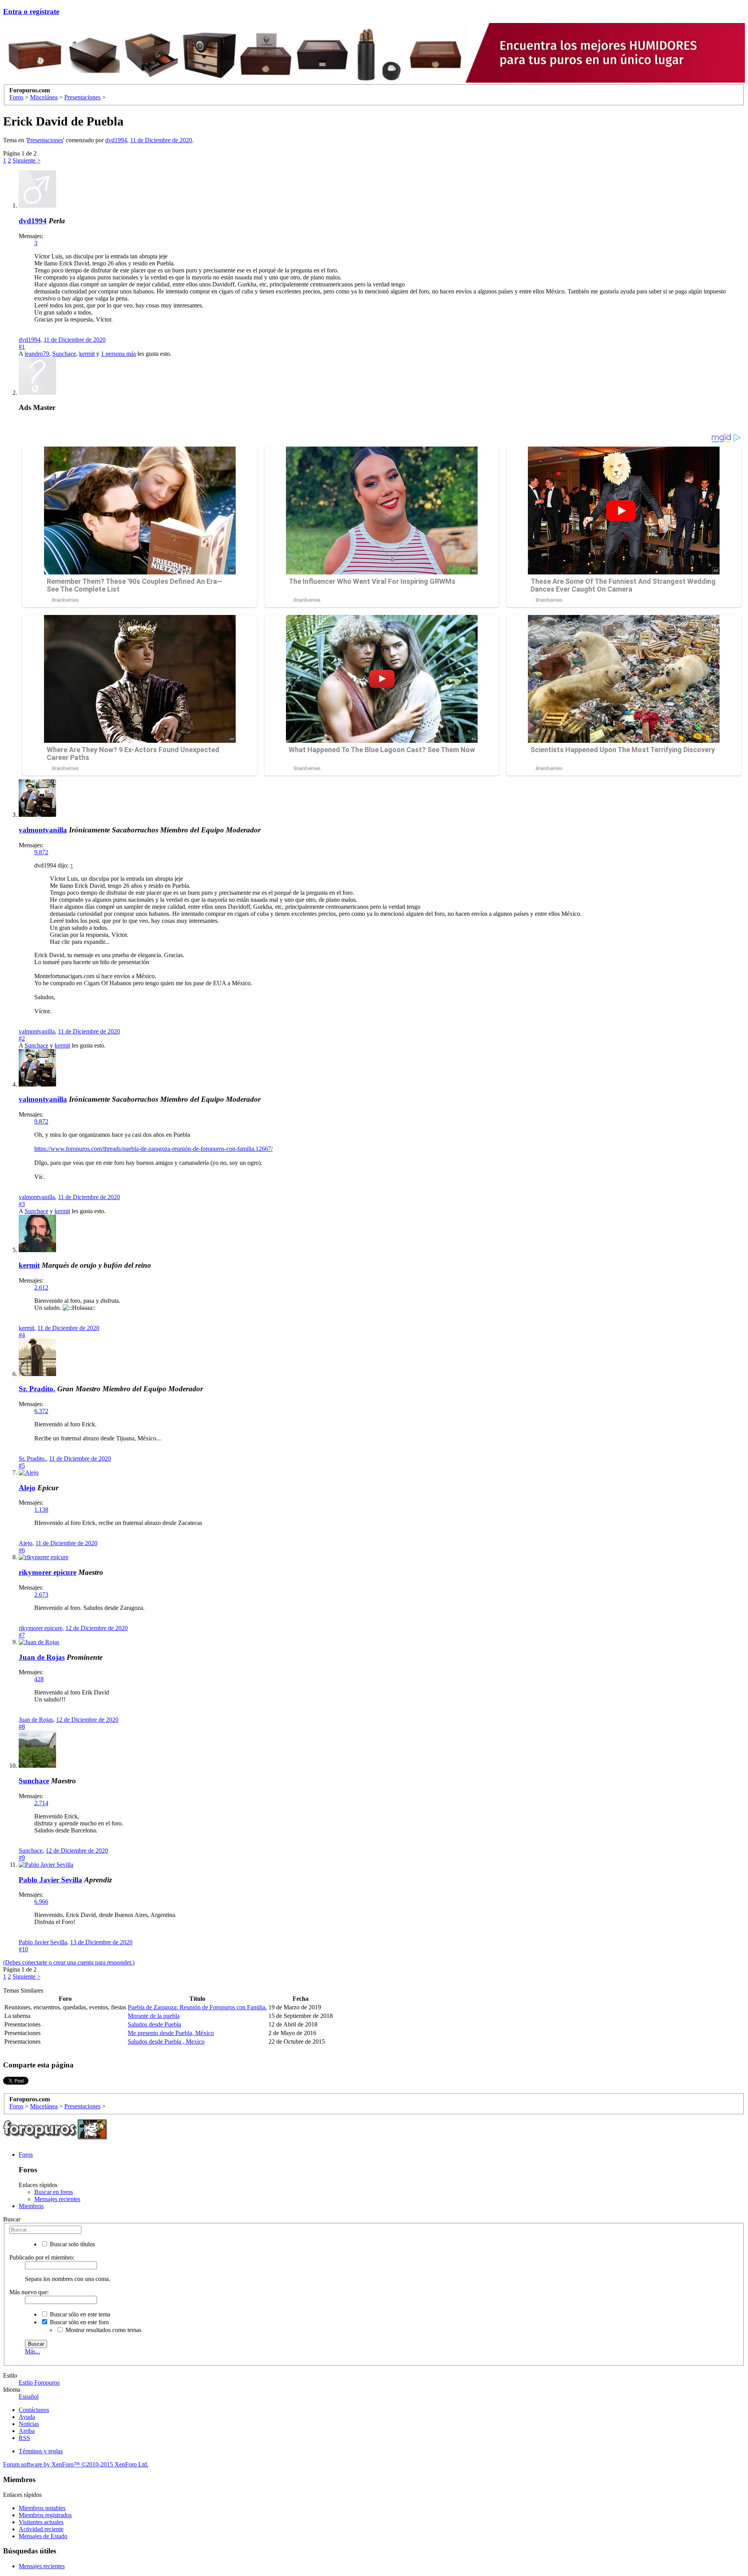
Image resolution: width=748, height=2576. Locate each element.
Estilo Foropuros (39, 2383)
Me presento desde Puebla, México (171, 2033)
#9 (22, 1858)
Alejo (27, 1488)
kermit (87, 354)
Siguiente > (26, 160)
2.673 (41, 1595)
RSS (24, 2438)
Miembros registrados (45, 2515)
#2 (22, 1038)
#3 (22, 1204)
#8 (22, 1727)
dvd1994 (116, 140)
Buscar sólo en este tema (79, 2314)
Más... (33, 2351)
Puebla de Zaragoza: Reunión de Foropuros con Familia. (197, 2007)
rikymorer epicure (48, 1572)
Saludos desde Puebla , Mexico (166, 2042)
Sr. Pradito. (37, 1389)
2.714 (41, 1803)
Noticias (29, 2424)
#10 (23, 1949)
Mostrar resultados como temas (103, 2330)
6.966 (41, 1902)
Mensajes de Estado (43, 2536)
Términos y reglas (41, 2451)
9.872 (41, 852)
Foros (26, 2155)
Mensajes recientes (57, 2199)
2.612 (41, 1287)
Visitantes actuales (41, 2522)
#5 (22, 1466)
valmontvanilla (43, 830)
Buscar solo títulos (72, 2244)
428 (39, 1679)
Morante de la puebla (154, 2016)
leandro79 (37, 354)
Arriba (27, 2431)
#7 (22, 1635)
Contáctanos (34, 2410)
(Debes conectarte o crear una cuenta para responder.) (69, 1962)
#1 (22, 347)
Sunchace (64, 354)
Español (29, 2397)
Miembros (31, 2206)
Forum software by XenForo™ (76, 2464)
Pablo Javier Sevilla (50, 1880)
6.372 (41, 1411)
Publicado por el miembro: (42, 2257)
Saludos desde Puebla (154, 2024)
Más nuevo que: (29, 2292)
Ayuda (27, 2417)
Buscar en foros (54, 2192)
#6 (22, 1550)
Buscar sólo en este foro (79, 2322)
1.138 (41, 1510)
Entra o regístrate (31, 11)
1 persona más (118, 354)
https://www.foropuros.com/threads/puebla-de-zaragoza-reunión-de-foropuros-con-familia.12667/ (153, 1149)
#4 (22, 1335)
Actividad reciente (41, 2529)
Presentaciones (45, 140)
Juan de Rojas (42, 1657)
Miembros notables (42, 2508)
